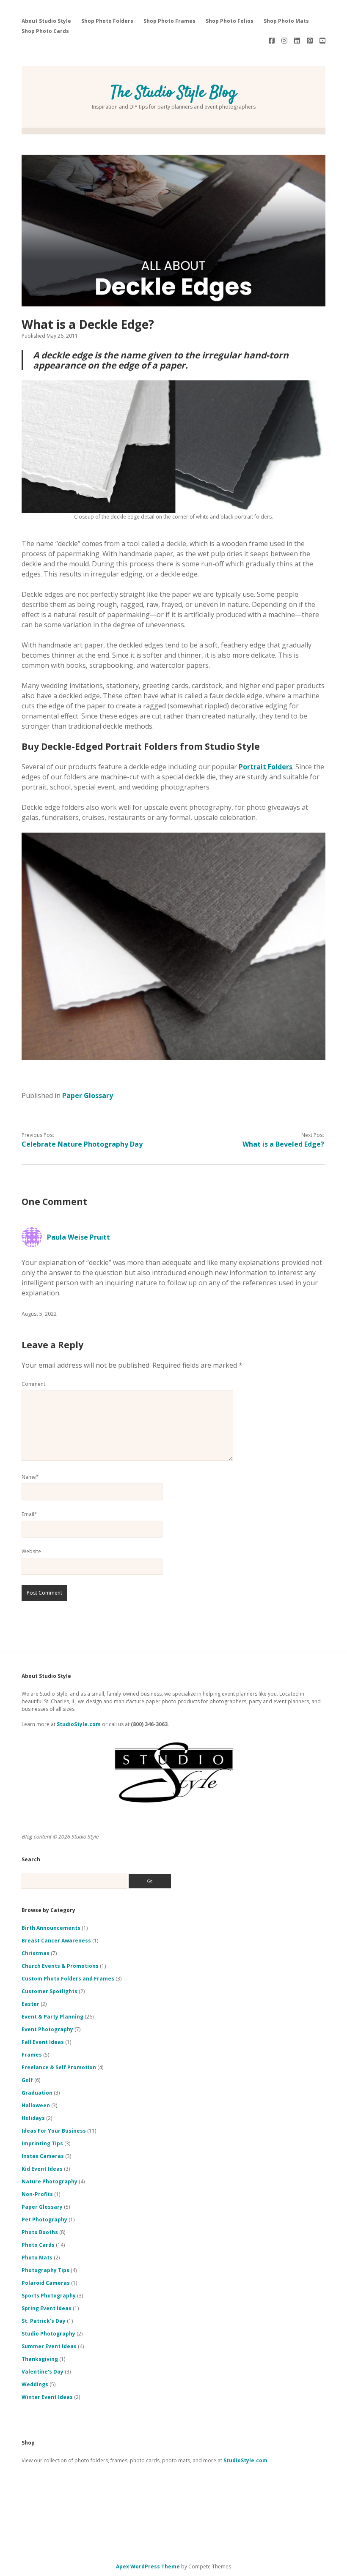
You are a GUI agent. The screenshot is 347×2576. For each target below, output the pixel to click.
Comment (33, 1384)
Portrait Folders (266, 767)
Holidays (33, 2118)
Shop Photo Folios (230, 21)
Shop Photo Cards (45, 31)
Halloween (36, 2105)
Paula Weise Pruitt (78, 1237)
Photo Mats (37, 2258)
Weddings (35, 2384)
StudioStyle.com (79, 1724)
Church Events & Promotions (60, 1966)
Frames (32, 2055)
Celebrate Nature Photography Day (82, 1144)
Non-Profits (37, 2194)
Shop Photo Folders (107, 21)
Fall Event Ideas (43, 2042)
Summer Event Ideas (49, 2346)
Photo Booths (40, 2232)
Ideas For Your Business (54, 2131)
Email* (29, 1514)
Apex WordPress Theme (148, 2566)
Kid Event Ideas (42, 2169)
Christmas (36, 1953)
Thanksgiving (40, 2359)
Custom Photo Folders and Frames (68, 1979)
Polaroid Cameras (46, 2283)
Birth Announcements (51, 1928)
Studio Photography (48, 2334)
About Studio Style (46, 21)
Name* (30, 1477)
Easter (30, 2004)
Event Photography (47, 2029)
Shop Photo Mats (286, 21)
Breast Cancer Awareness (56, 1941)
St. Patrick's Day (44, 2321)
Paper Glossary (88, 1095)
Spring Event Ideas (47, 2308)
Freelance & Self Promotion (59, 2067)
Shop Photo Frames (169, 21)
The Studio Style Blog (174, 93)
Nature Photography (50, 2181)
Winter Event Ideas (47, 2397)
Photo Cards (38, 2245)
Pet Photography (44, 2220)
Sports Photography (49, 2296)
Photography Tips (45, 2270)
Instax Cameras (43, 2156)
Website (31, 1551)
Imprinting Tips (42, 2143)
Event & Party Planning (52, 2017)
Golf (27, 2080)
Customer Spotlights (50, 1991)
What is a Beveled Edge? (283, 1144)
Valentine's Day (43, 2372)
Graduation (37, 2093)
